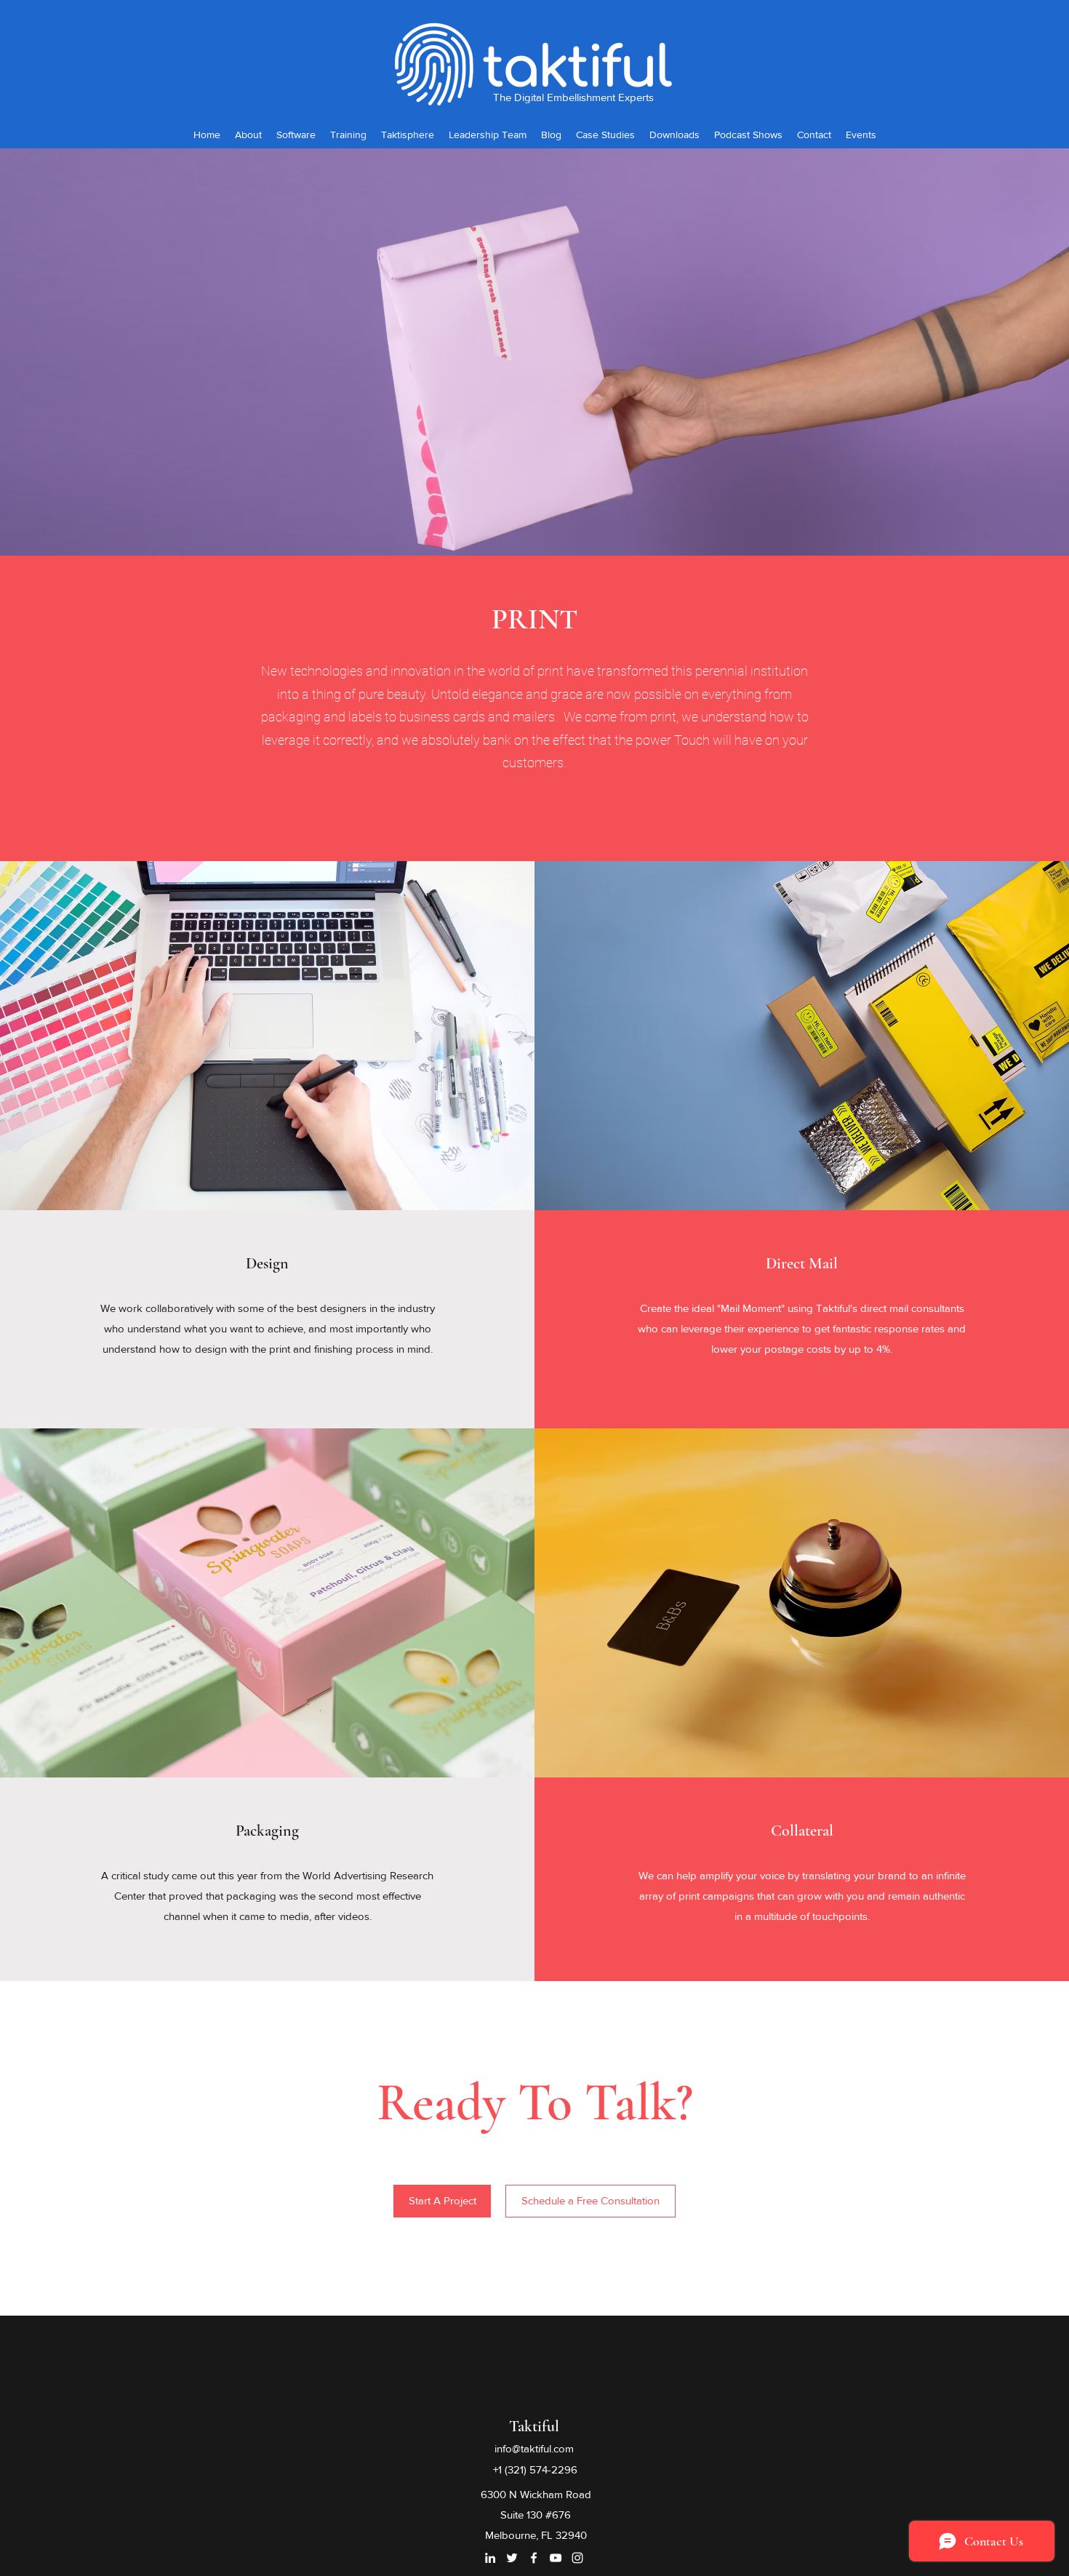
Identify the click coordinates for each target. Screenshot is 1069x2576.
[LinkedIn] (490, 2558)
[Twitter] (512, 2558)
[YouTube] (556, 2558)
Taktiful (534, 2426)
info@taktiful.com (534, 2448)
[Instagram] (577, 2558)
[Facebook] (534, 2558)
